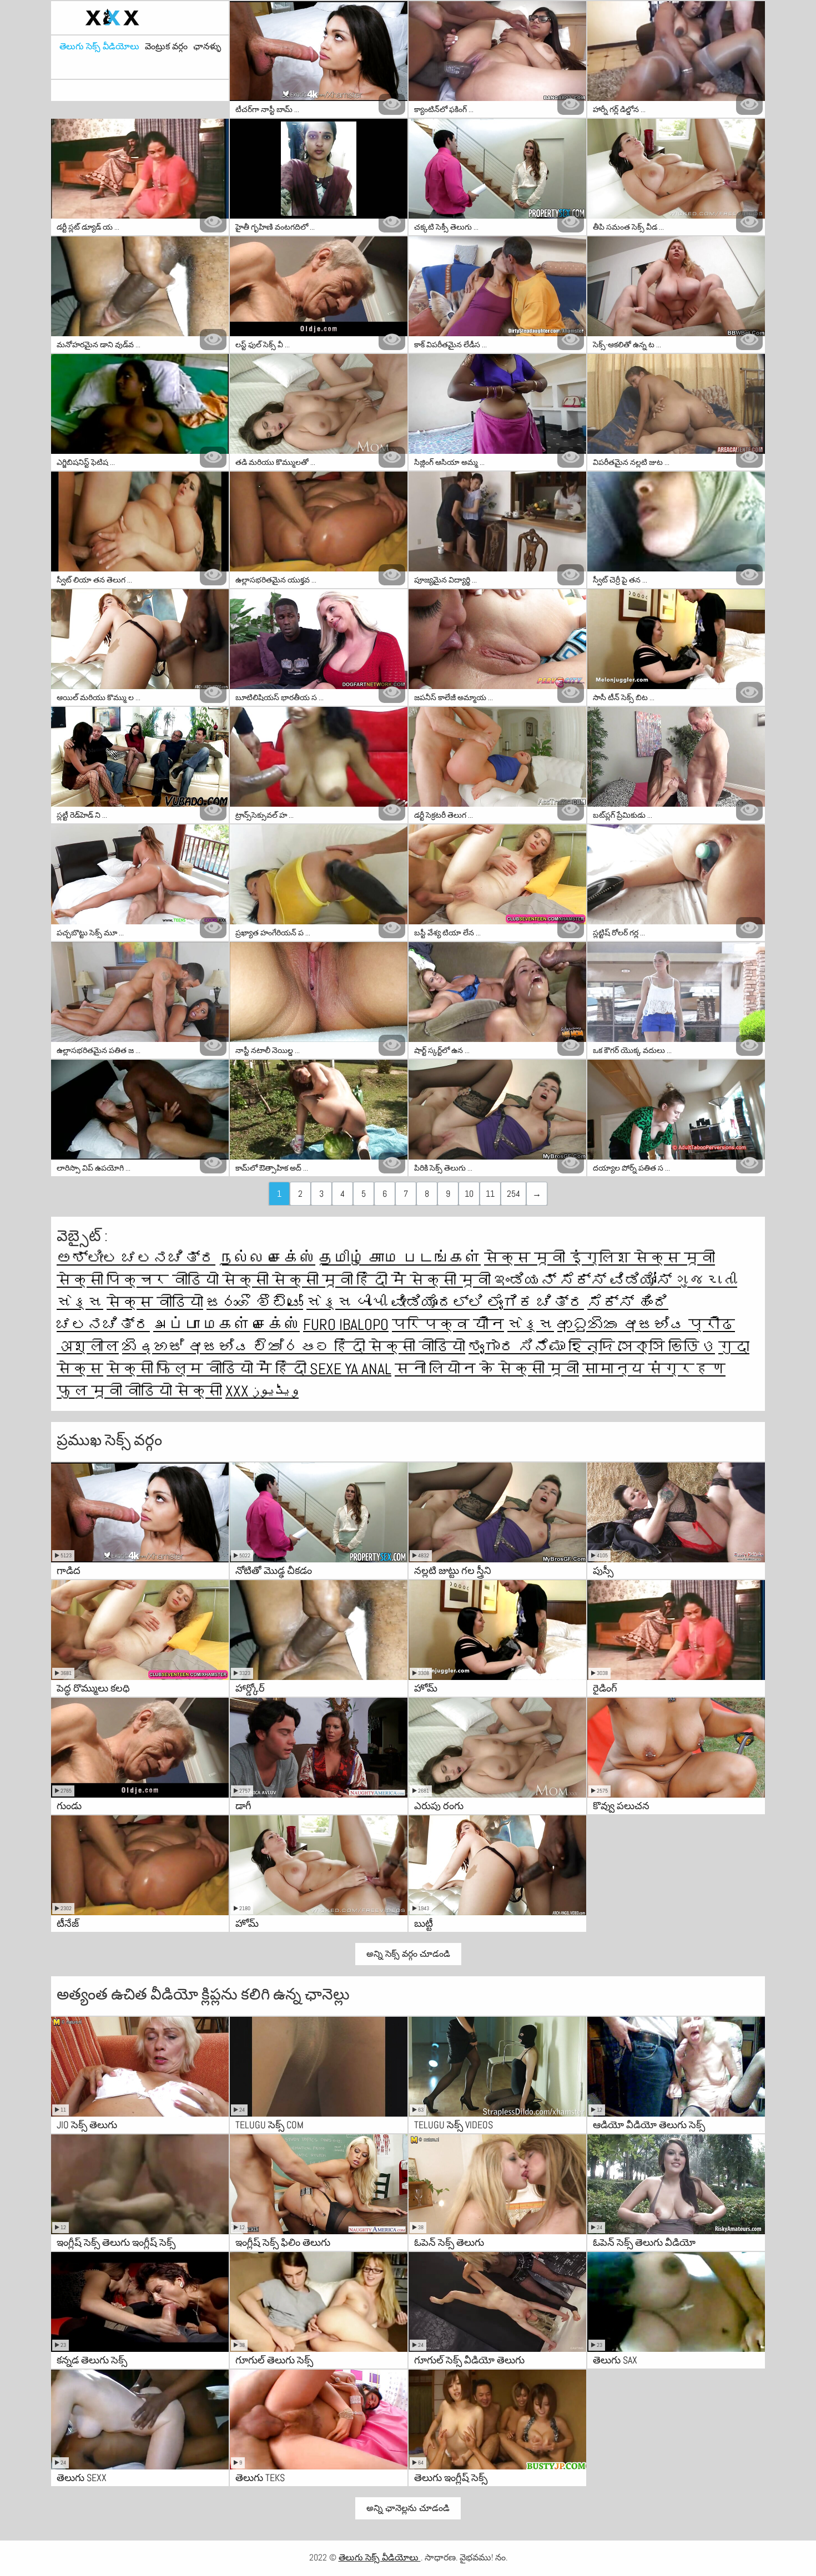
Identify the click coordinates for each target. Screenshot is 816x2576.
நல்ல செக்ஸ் (267, 1258)
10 (469, 1194)
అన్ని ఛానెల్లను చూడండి (408, 2508)
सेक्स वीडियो (155, 1302)
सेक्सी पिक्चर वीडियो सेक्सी (164, 1280)
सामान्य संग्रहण (654, 1369)
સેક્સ (531, 1325)
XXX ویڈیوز (262, 1391)
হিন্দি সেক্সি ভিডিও (642, 1347)
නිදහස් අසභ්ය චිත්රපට (228, 1347)
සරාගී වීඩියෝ (255, 1302)
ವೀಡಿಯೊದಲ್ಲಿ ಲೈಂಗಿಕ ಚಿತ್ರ (487, 1302)
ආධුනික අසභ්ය (623, 1325)
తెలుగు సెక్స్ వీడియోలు (99, 47)
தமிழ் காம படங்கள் (400, 1258)
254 (513, 1194)
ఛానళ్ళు (207, 47)
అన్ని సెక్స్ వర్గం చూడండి (408, 1954)
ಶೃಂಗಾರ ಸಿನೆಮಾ (518, 1347)
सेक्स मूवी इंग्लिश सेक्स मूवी (600, 1258)
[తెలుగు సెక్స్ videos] (140, 18)
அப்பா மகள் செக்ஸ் (226, 1325)
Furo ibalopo (346, 1325)
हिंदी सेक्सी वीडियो (400, 1347)
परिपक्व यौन (448, 1325)
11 (490, 1194)
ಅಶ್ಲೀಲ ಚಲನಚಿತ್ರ (136, 1258)
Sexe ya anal (351, 1369)
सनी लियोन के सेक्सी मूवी (487, 1369)
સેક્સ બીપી (349, 1302)
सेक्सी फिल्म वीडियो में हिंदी (208, 1369)
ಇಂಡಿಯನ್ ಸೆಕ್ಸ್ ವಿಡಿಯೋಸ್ (585, 1280)
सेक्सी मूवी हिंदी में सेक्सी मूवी (383, 1280)
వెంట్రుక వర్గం (166, 47)
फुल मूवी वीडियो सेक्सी (139, 1391)
